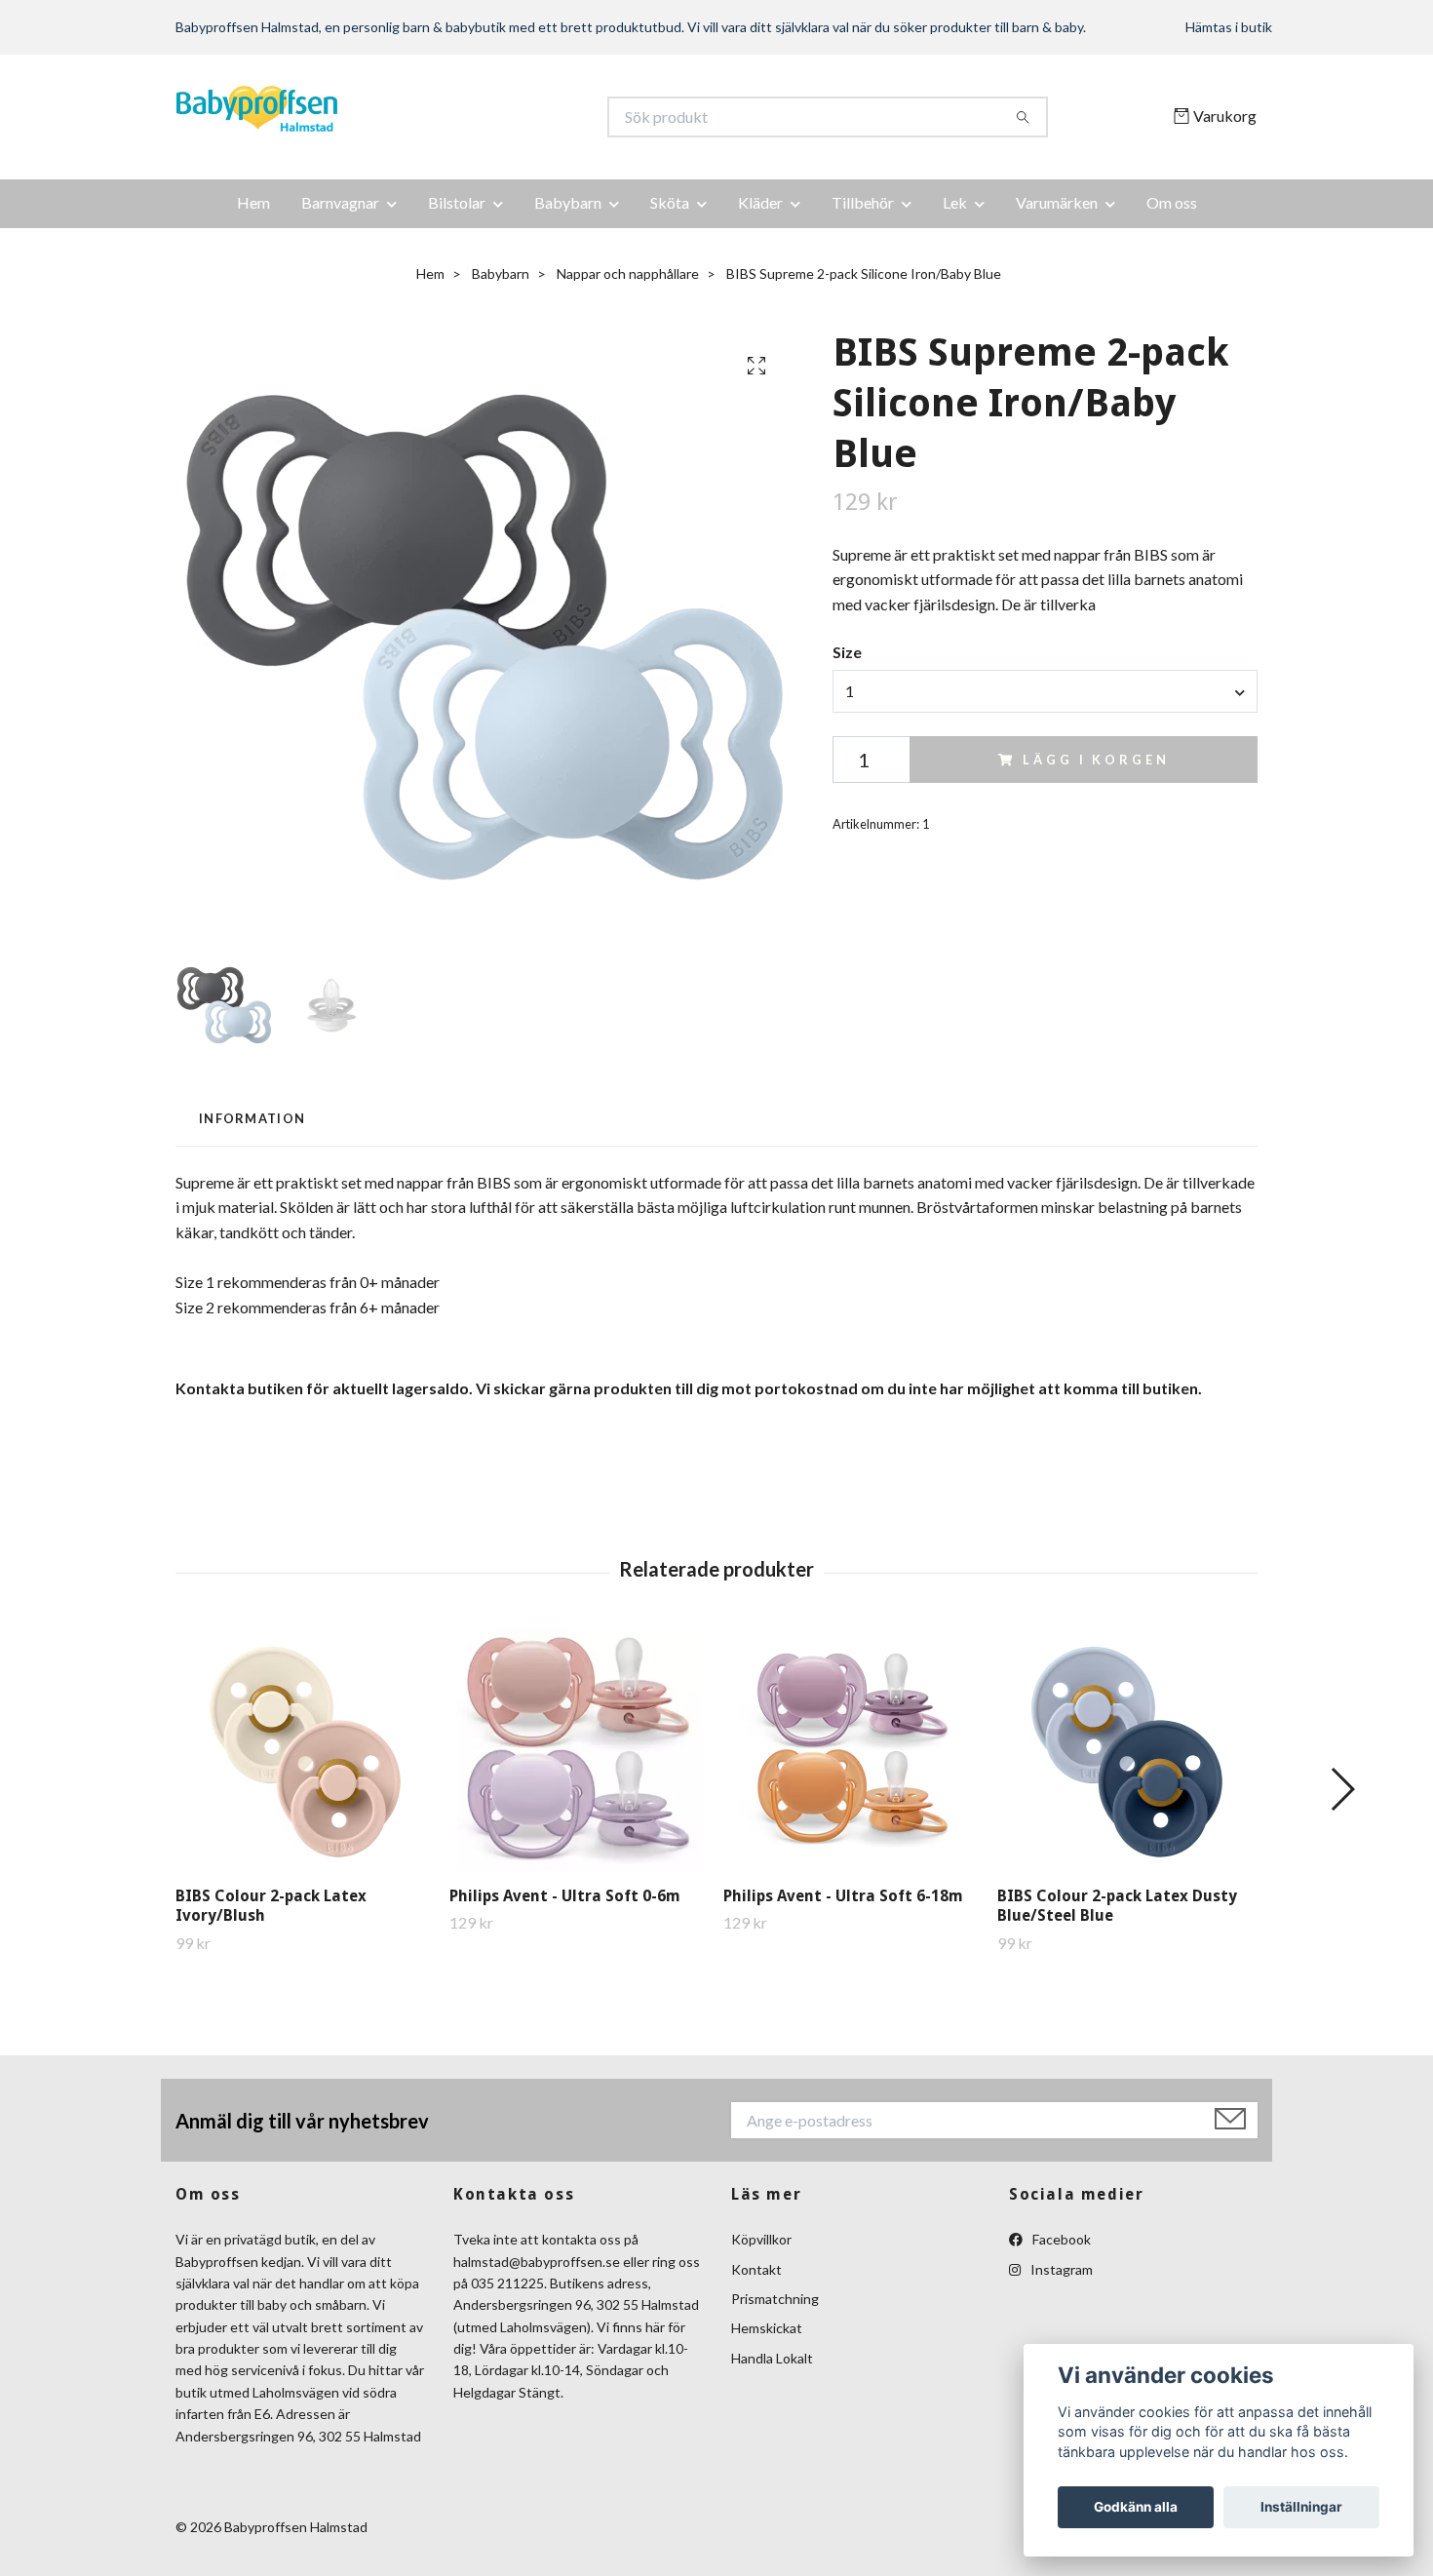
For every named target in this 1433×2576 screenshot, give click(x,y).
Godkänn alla (1136, 2507)
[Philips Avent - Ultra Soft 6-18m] (853, 1749)
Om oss (1172, 202)
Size (847, 652)
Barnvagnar (340, 202)
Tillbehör (863, 202)
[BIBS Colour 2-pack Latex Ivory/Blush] (305, 1749)
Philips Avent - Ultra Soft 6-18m (843, 1896)
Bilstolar (457, 202)
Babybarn (568, 202)
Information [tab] (252, 1118)
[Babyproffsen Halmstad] (446, 117)
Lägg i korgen (1096, 760)
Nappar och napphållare (628, 273)
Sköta (670, 202)
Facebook (1060, 2239)
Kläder (760, 202)
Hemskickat (767, 2328)
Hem (253, 202)
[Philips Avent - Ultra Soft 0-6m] (579, 1749)
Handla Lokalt (772, 2358)
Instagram (1060, 2269)
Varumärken (1057, 202)
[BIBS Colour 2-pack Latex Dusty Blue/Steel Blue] (1127, 1749)
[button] (1342, 1789)
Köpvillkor (761, 2239)
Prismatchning (775, 2299)
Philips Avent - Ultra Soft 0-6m (565, 1896)
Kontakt (756, 2269)
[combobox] (1045, 691)
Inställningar (1301, 2507)
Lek (955, 202)
